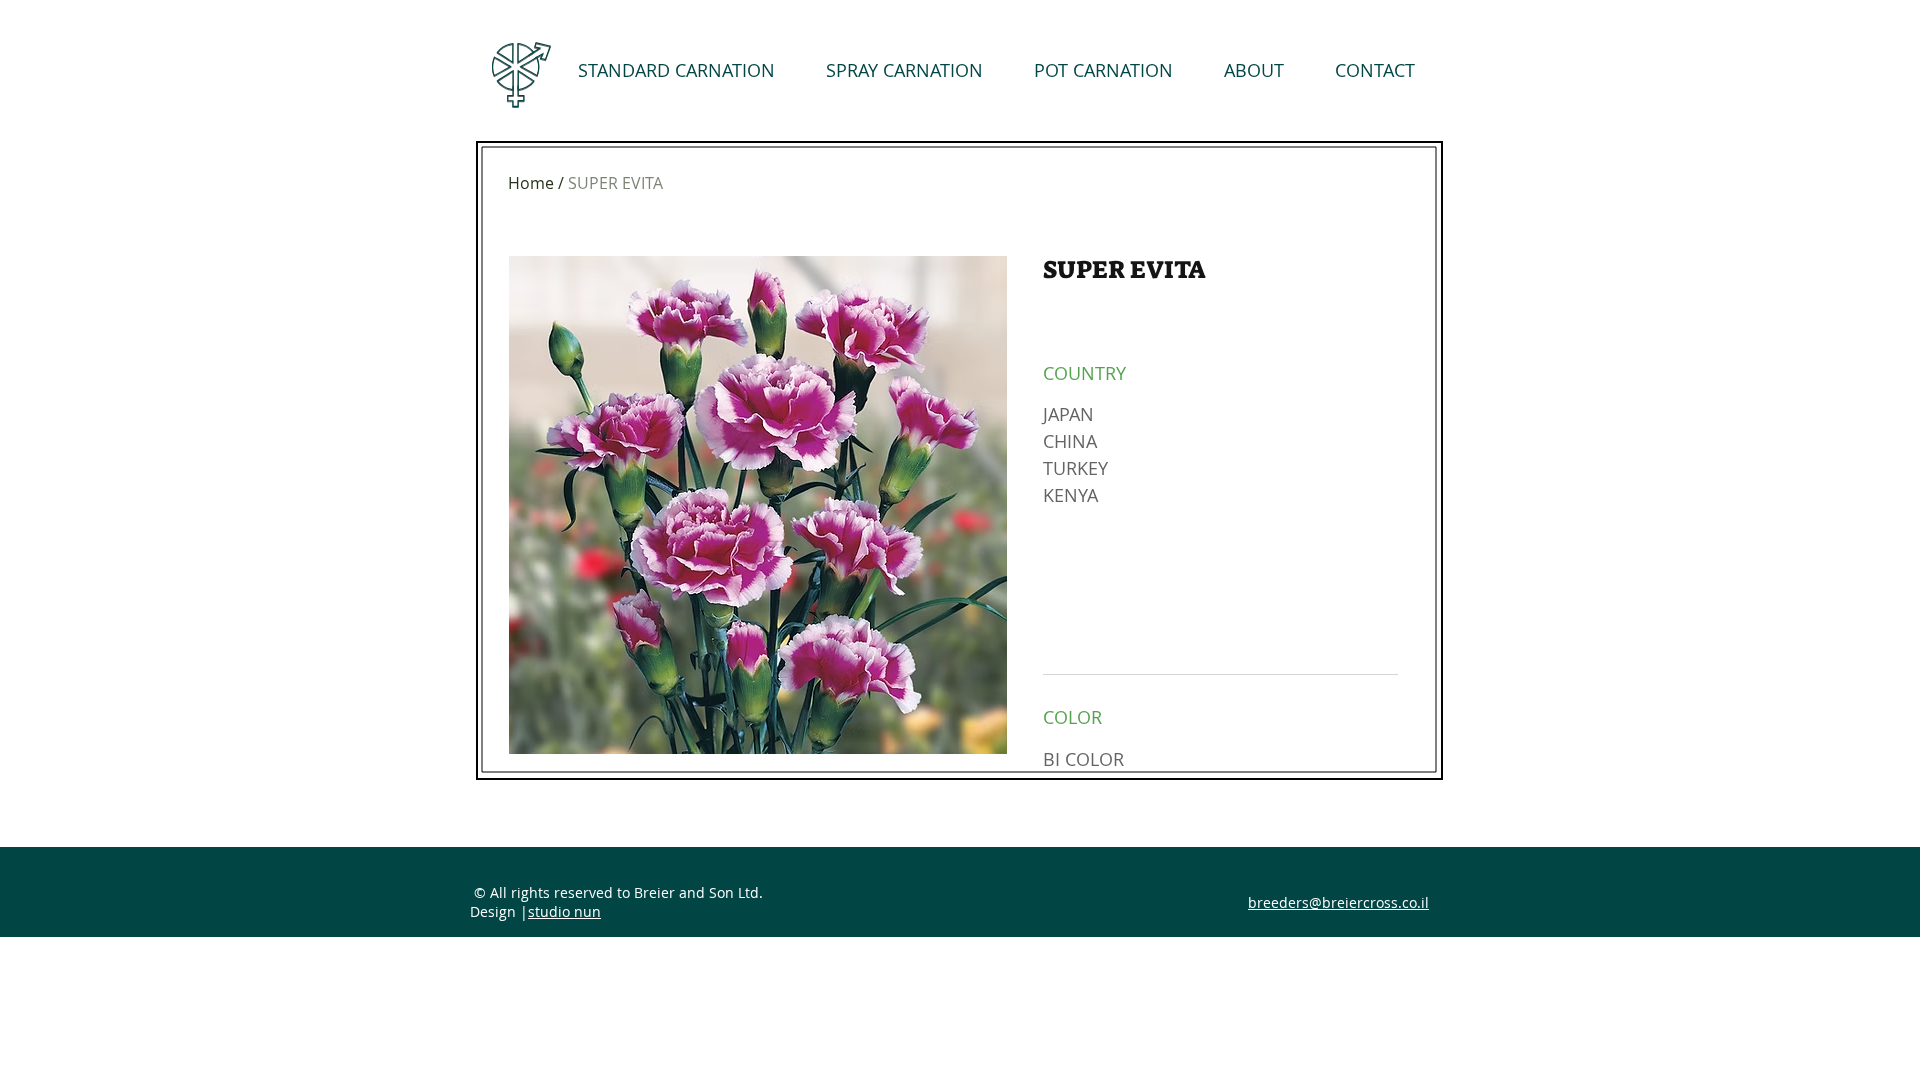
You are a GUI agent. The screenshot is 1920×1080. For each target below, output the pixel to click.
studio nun (564, 911)
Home (531, 183)
